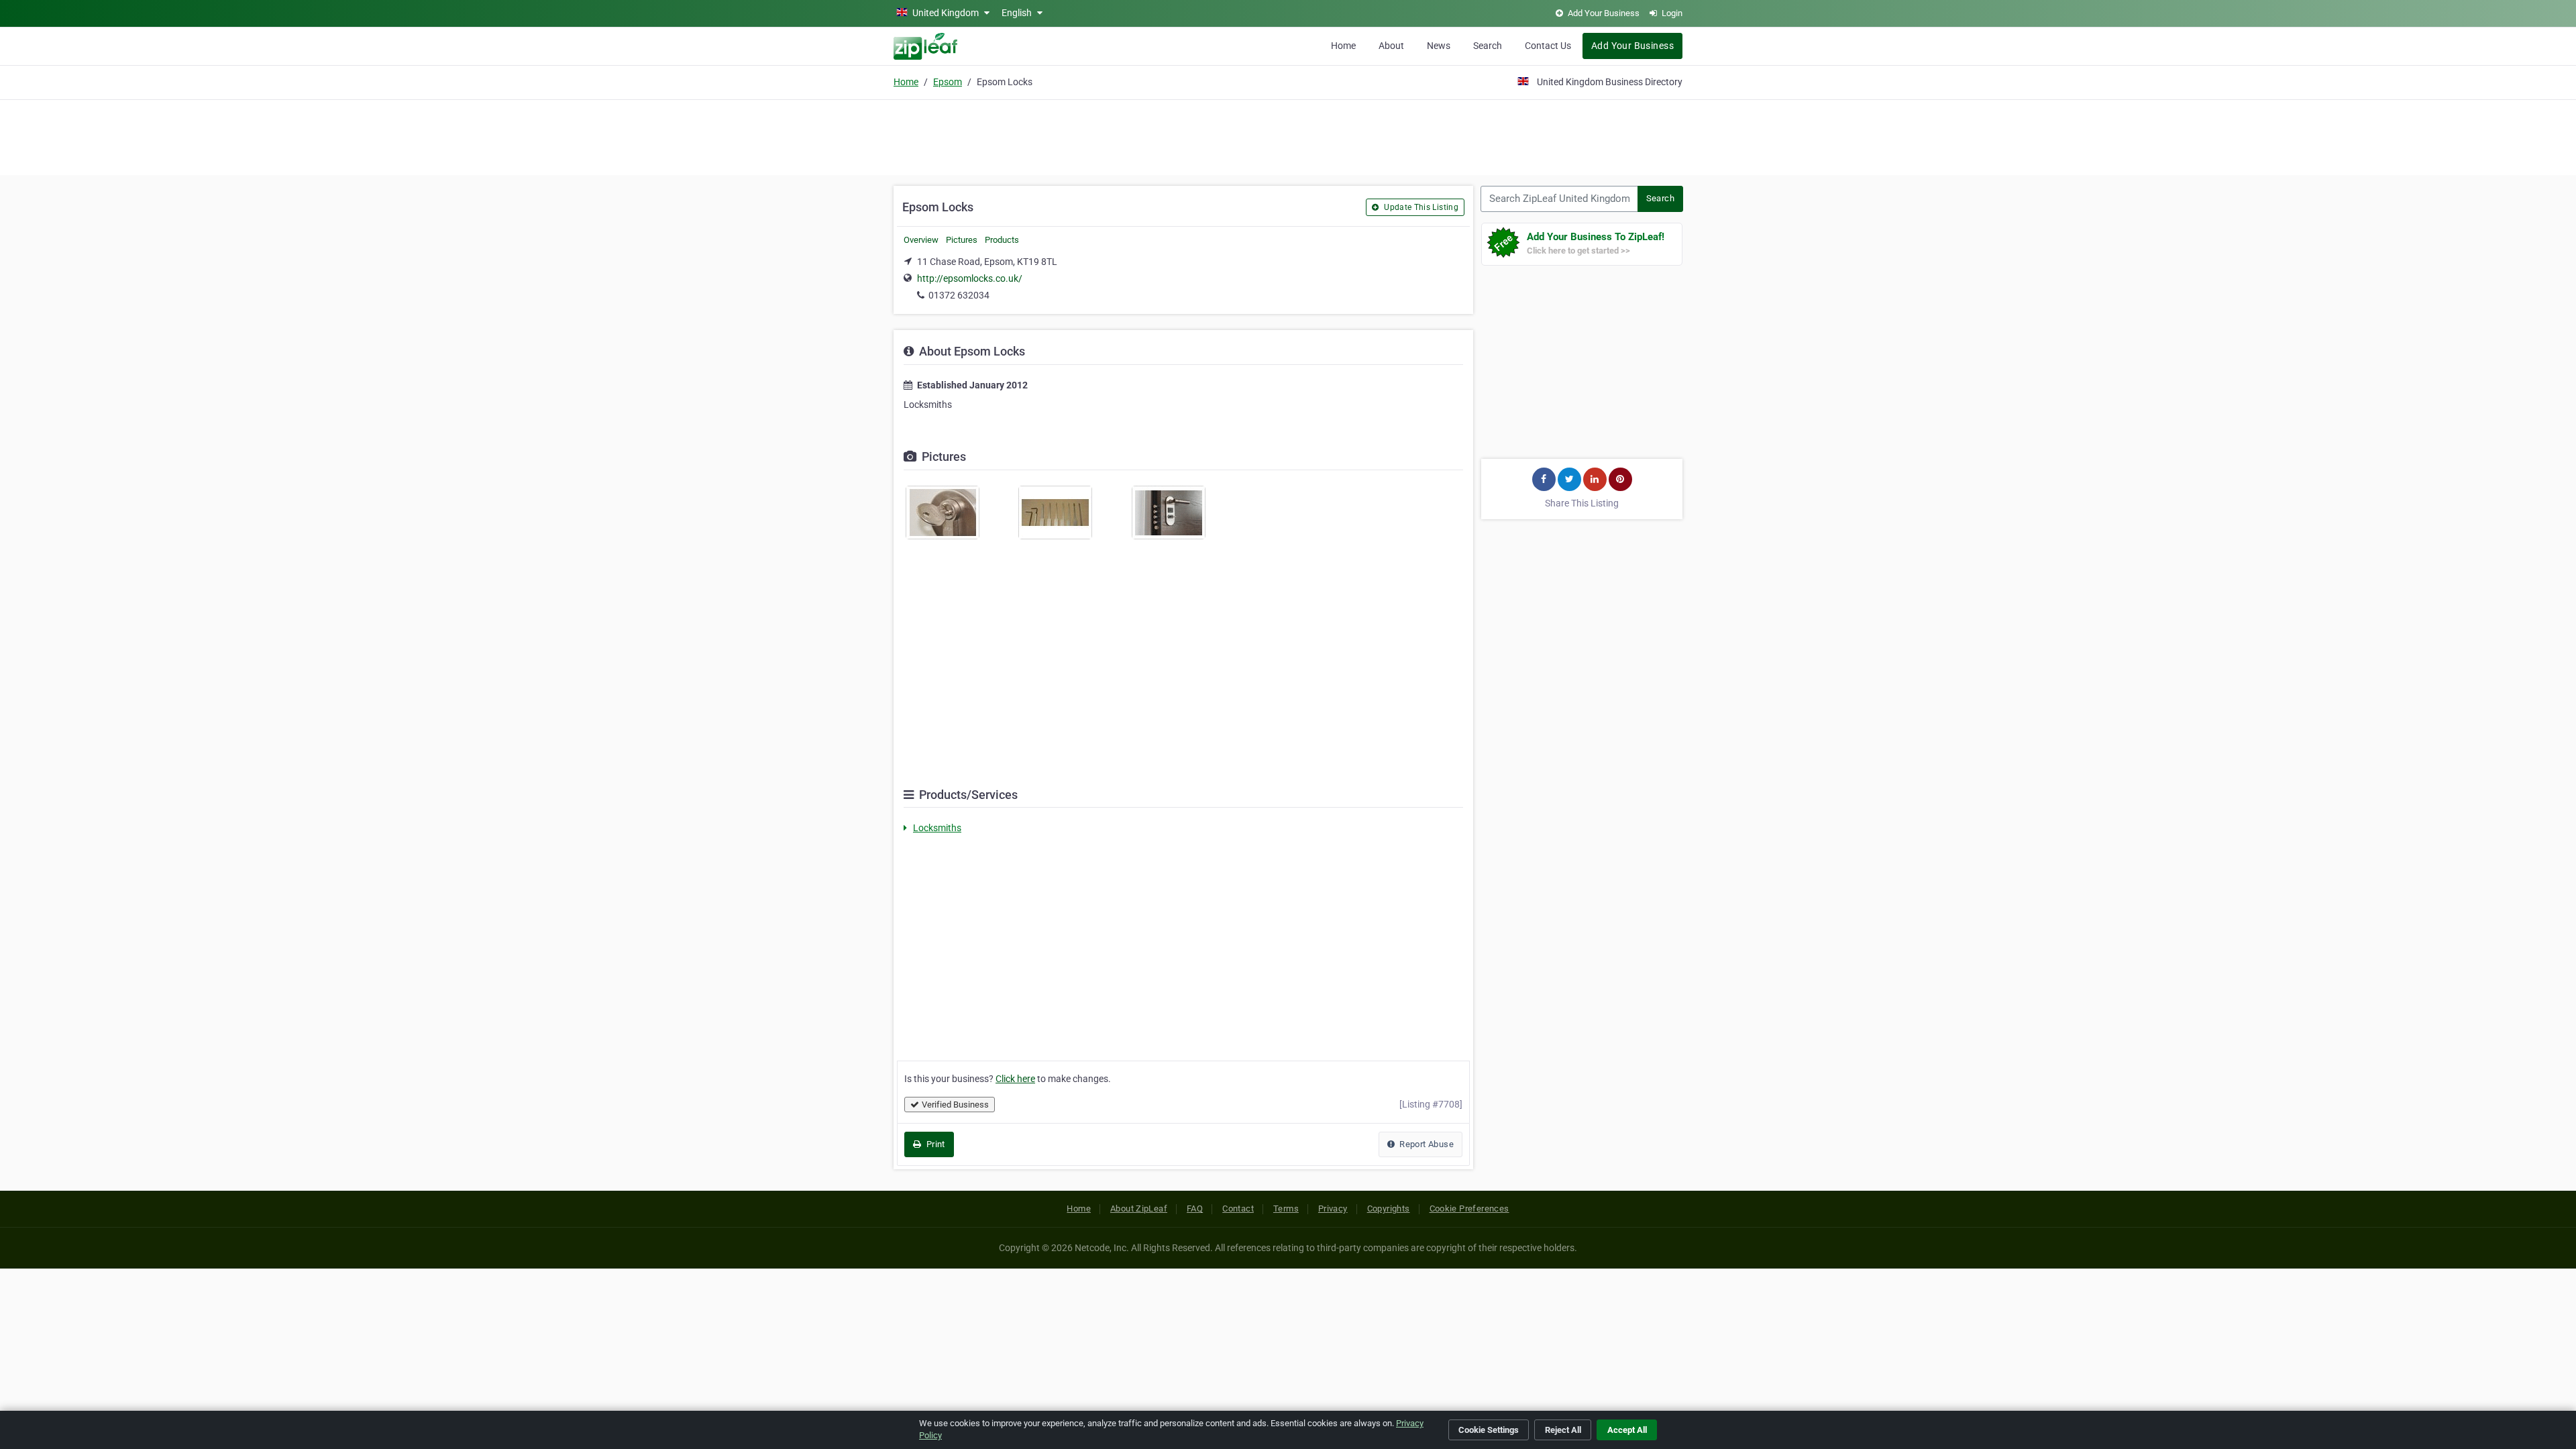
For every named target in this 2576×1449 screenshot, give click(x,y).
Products (1002, 240)
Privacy (1333, 1209)
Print (934, 1144)
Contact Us (1548, 46)
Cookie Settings (1489, 1430)
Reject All (1563, 1430)
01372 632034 (959, 295)
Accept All (1627, 1430)
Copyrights (1389, 1209)
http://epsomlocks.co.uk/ (970, 278)
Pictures (962, 240)
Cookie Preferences (1469, 1209)
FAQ (1195, 1209)
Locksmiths (937, 828)
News (1439, 46)
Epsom (948, 82)
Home (1343, 46)
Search (1488, 46)
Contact (1238, 1209)
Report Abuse (1426, 1144)
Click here (1015, 1079)
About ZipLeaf (1139, 1209)
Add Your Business (1632, 46)
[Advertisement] (1288, 136)
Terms (1286, 1209)
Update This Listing (1420, 207)
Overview (921, 240)
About (1391, 46)
